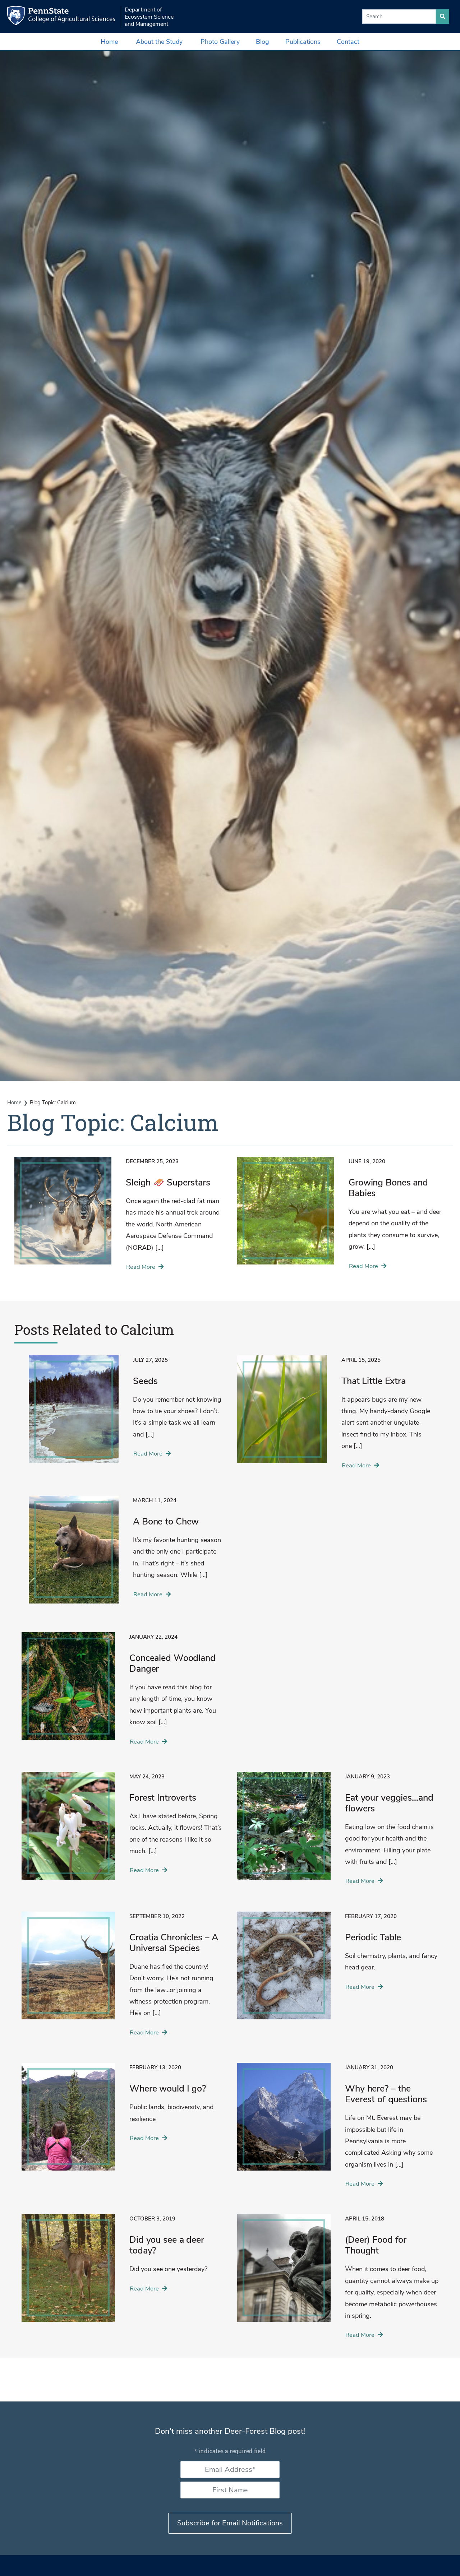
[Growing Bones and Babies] (341, 1218)
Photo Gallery (220, 42)
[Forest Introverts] (122, 1831)
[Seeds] (126, 1415)
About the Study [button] (159, 42)
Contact (348, 42)
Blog (263, 42)
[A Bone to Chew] (126, 1555)
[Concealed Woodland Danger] (122, 1693)
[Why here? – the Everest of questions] (338, 2129)
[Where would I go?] (122, 2122)
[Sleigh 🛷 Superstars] (119, 1218)
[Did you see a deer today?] (122, 2273)
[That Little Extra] (334, 1417)
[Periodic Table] (338, 1971)
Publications (303, 42)
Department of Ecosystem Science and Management (149, 17)
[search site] (443, 17)
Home (109, 42)
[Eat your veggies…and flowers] (338, 1833)
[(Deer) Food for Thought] (338, 2281)
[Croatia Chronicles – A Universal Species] (122, 1978)
